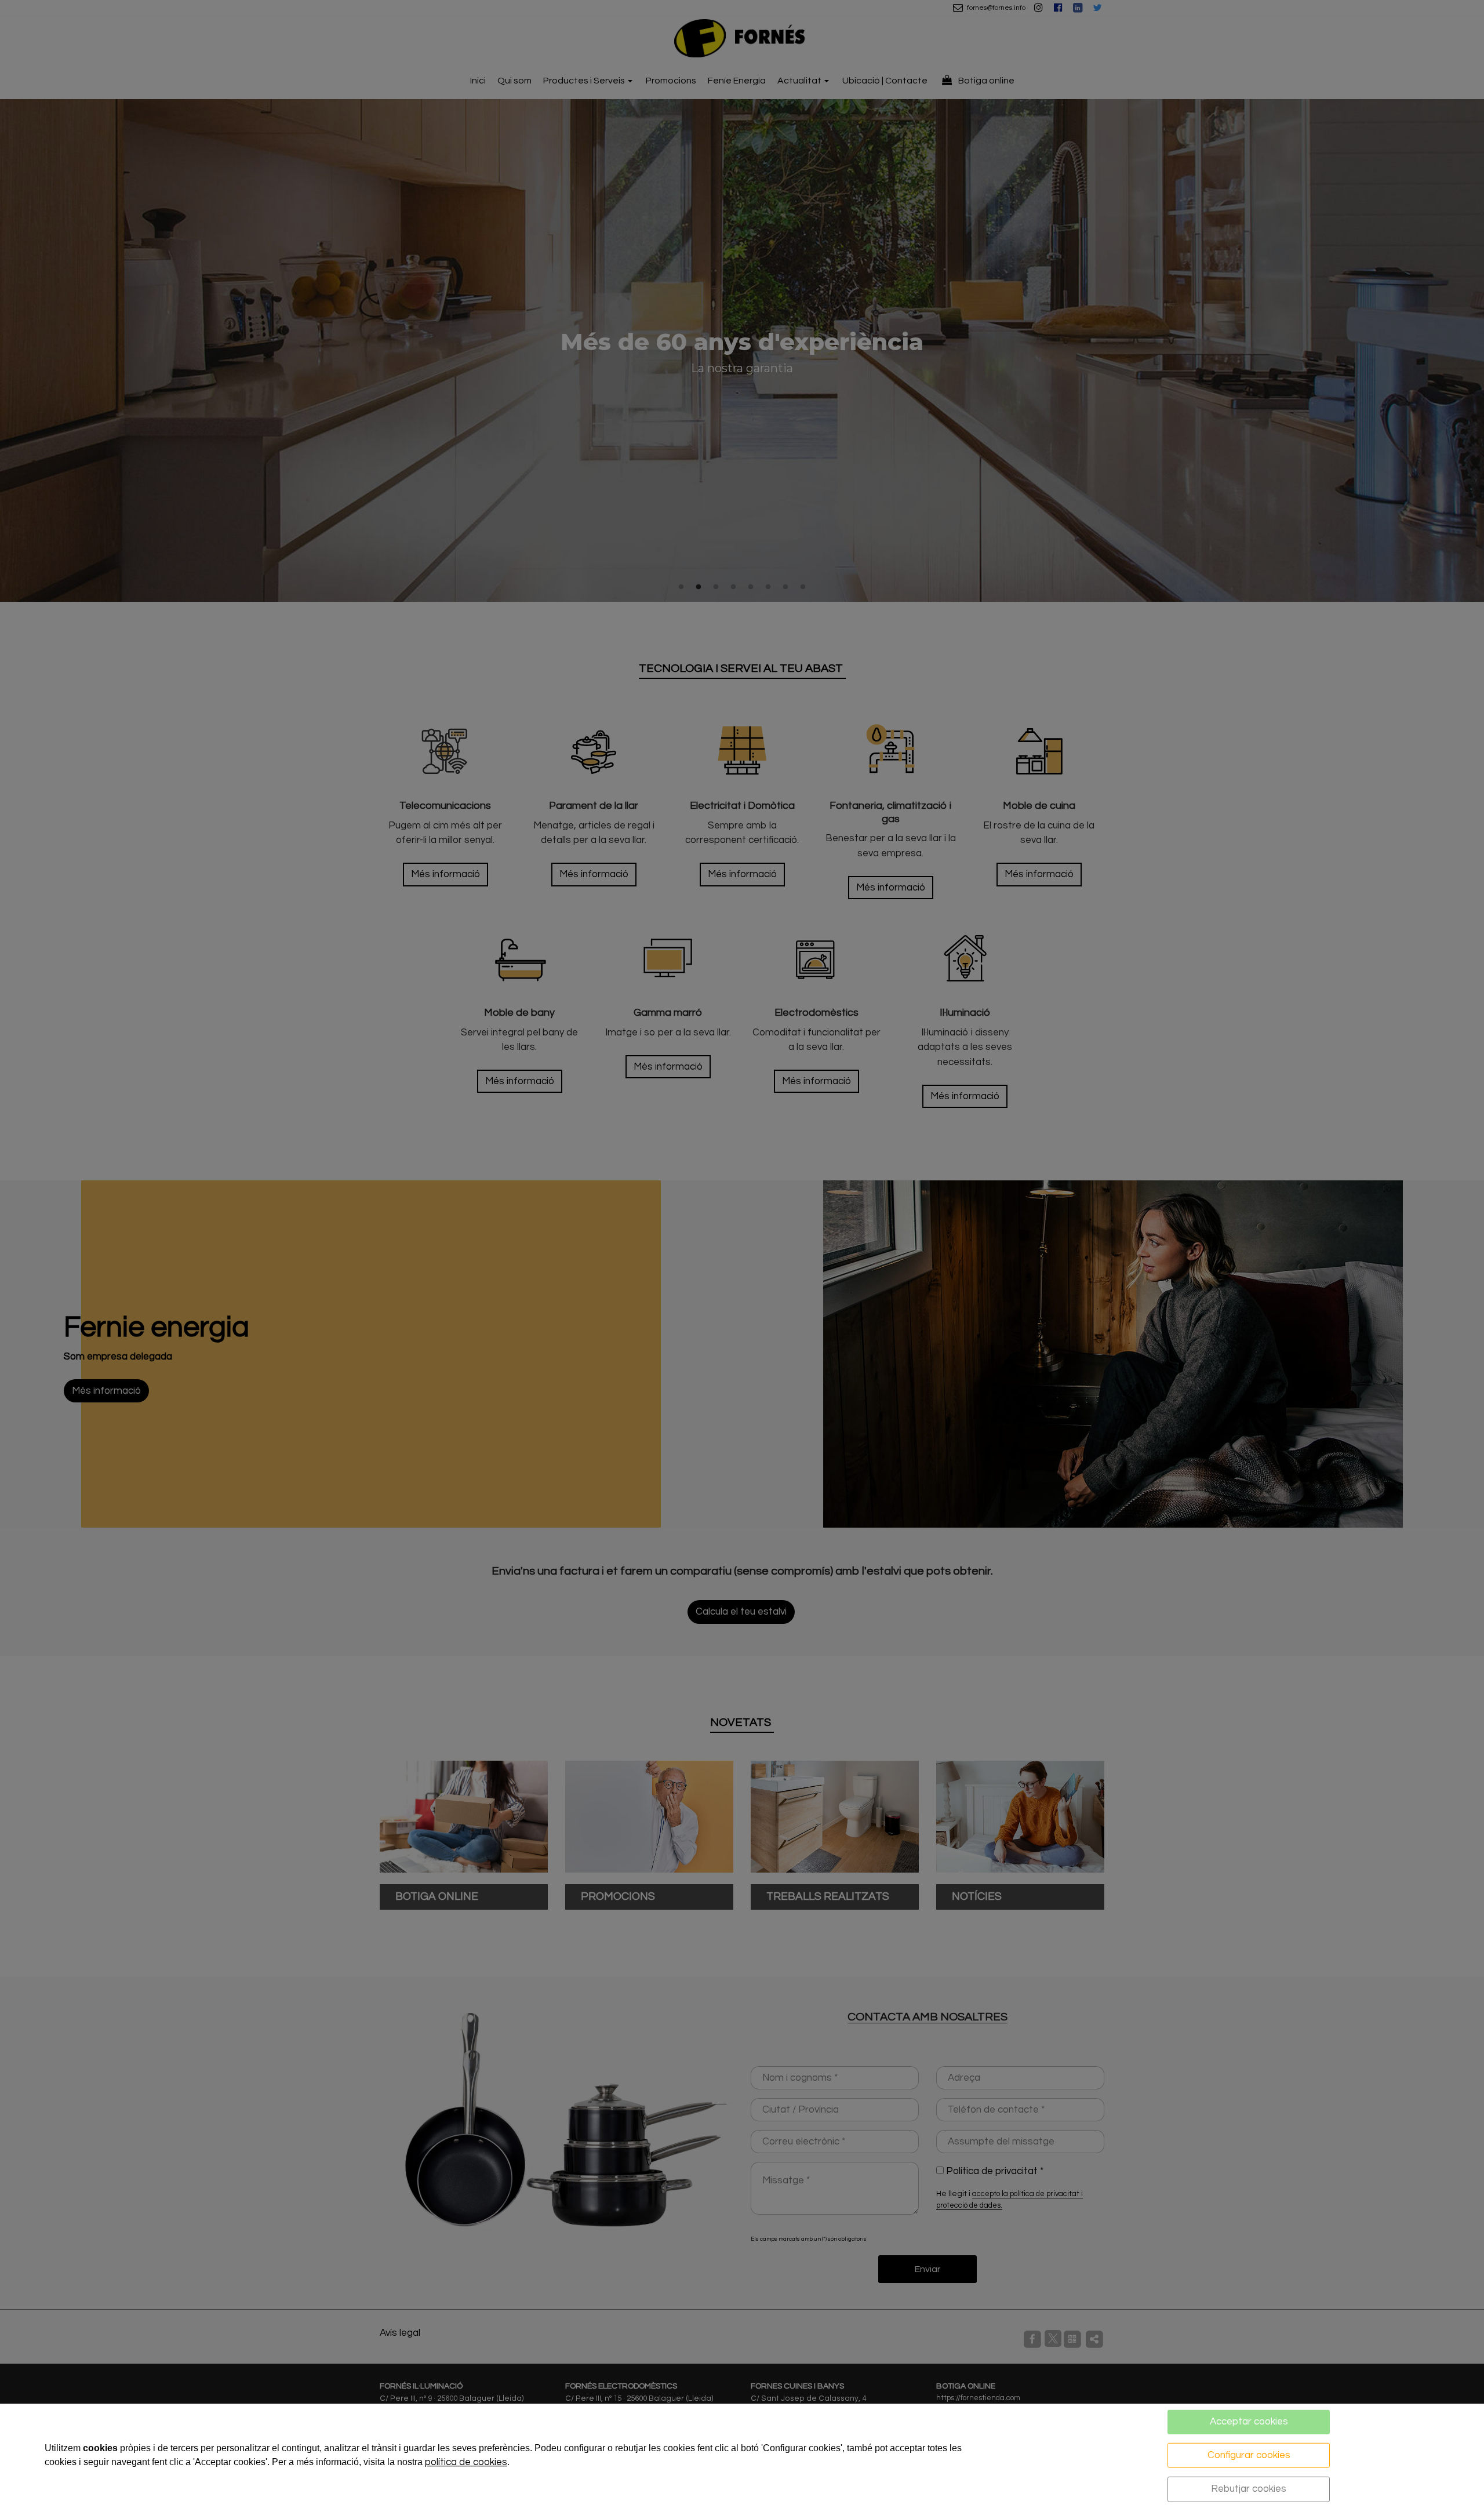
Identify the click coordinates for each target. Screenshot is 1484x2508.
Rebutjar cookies (1249, 2489)
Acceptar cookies (1249, 2422)
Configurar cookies (1249, 2455)
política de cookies (466, 2462)
